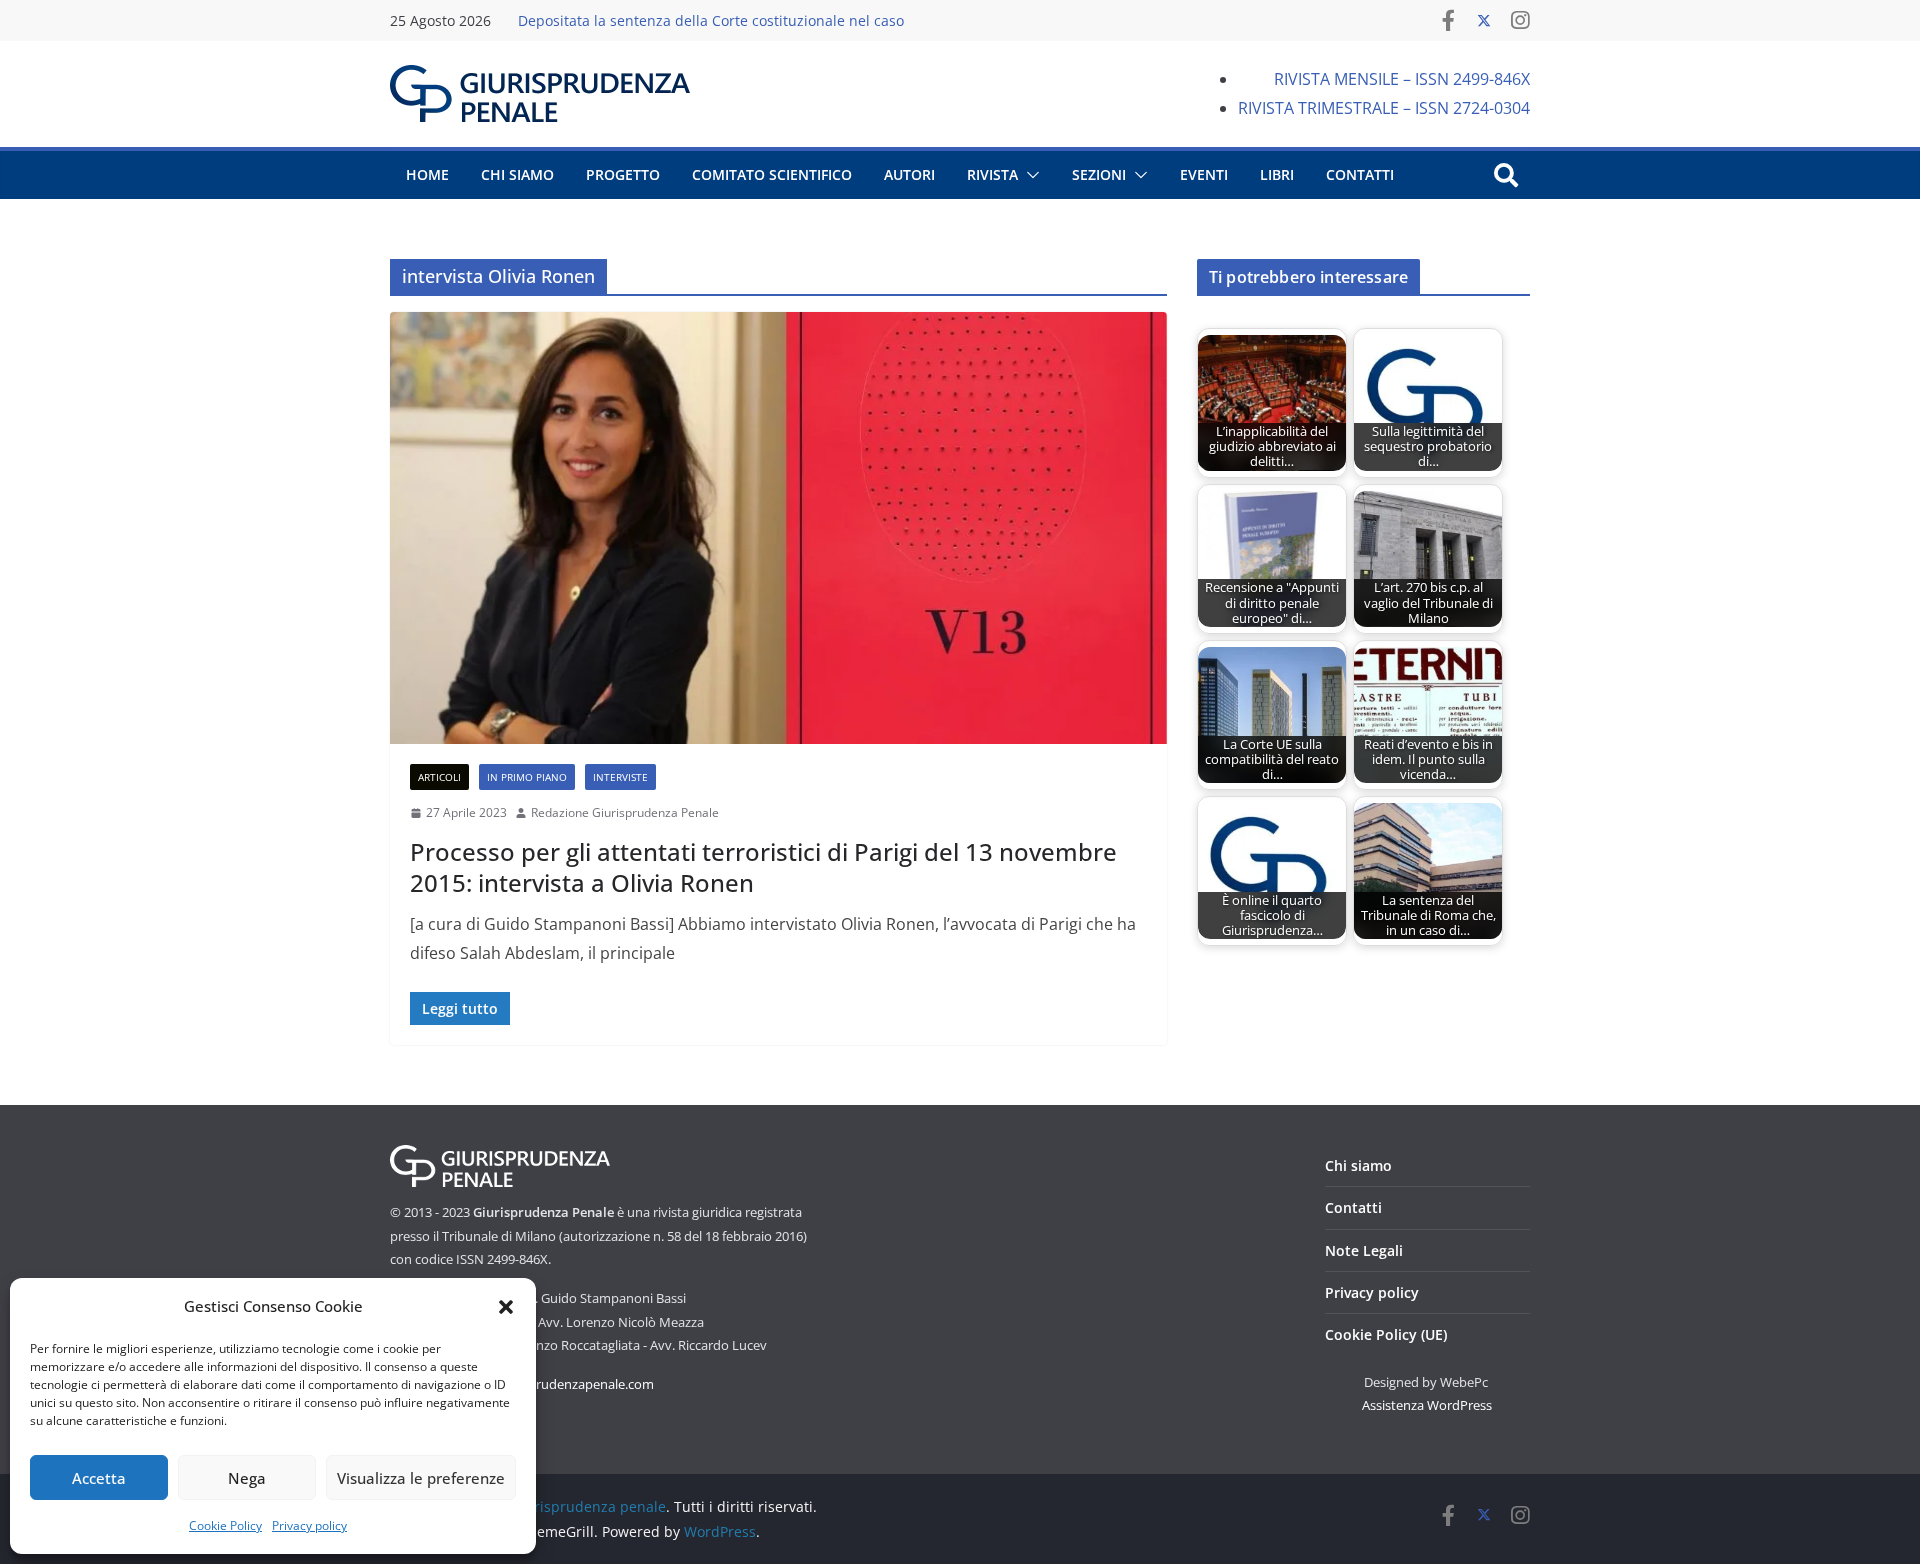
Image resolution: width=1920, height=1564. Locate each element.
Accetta (99, 1478)
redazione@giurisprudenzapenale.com (539, 1384)
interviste (620, 777)
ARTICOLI (439, 777)
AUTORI (909, 174)
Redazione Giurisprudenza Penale (625, 812)
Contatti (1353, 1207)
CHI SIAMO (517, 174)
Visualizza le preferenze (421, 1478)
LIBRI (1277, 174)
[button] (506, 1307)
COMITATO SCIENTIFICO (772, 174)
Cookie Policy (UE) (1386, 1334)
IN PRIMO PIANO (527, 777)
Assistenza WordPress (1427, 1405)
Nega (247, 1478)
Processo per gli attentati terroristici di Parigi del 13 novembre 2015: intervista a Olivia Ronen (763, 867)
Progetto (623, 174)
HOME (427, 174)
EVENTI (1204, 174)
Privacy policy (309, 1525)
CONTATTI (1360, 174)
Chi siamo (1358, 1165)
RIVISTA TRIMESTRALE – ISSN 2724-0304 (1384, 108)
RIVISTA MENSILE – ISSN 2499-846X (1402, 79)
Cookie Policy (225, 1525)
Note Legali (1364, 1250)
